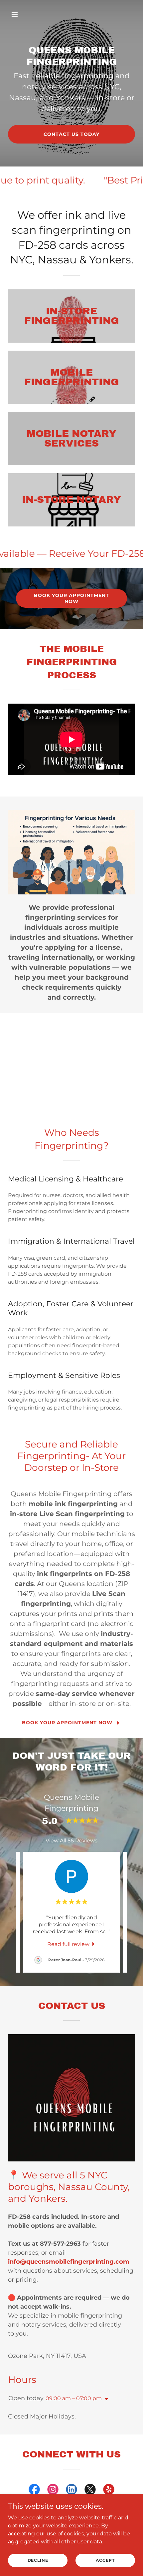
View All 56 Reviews (71, 1841)
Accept (105, 2560)
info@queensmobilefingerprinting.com (69, 2262)
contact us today (71, 134)
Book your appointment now (71, 598)
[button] (17, 15)
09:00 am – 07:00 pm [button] (74, 2398)
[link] (72, 1944)
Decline (38, 2560)
